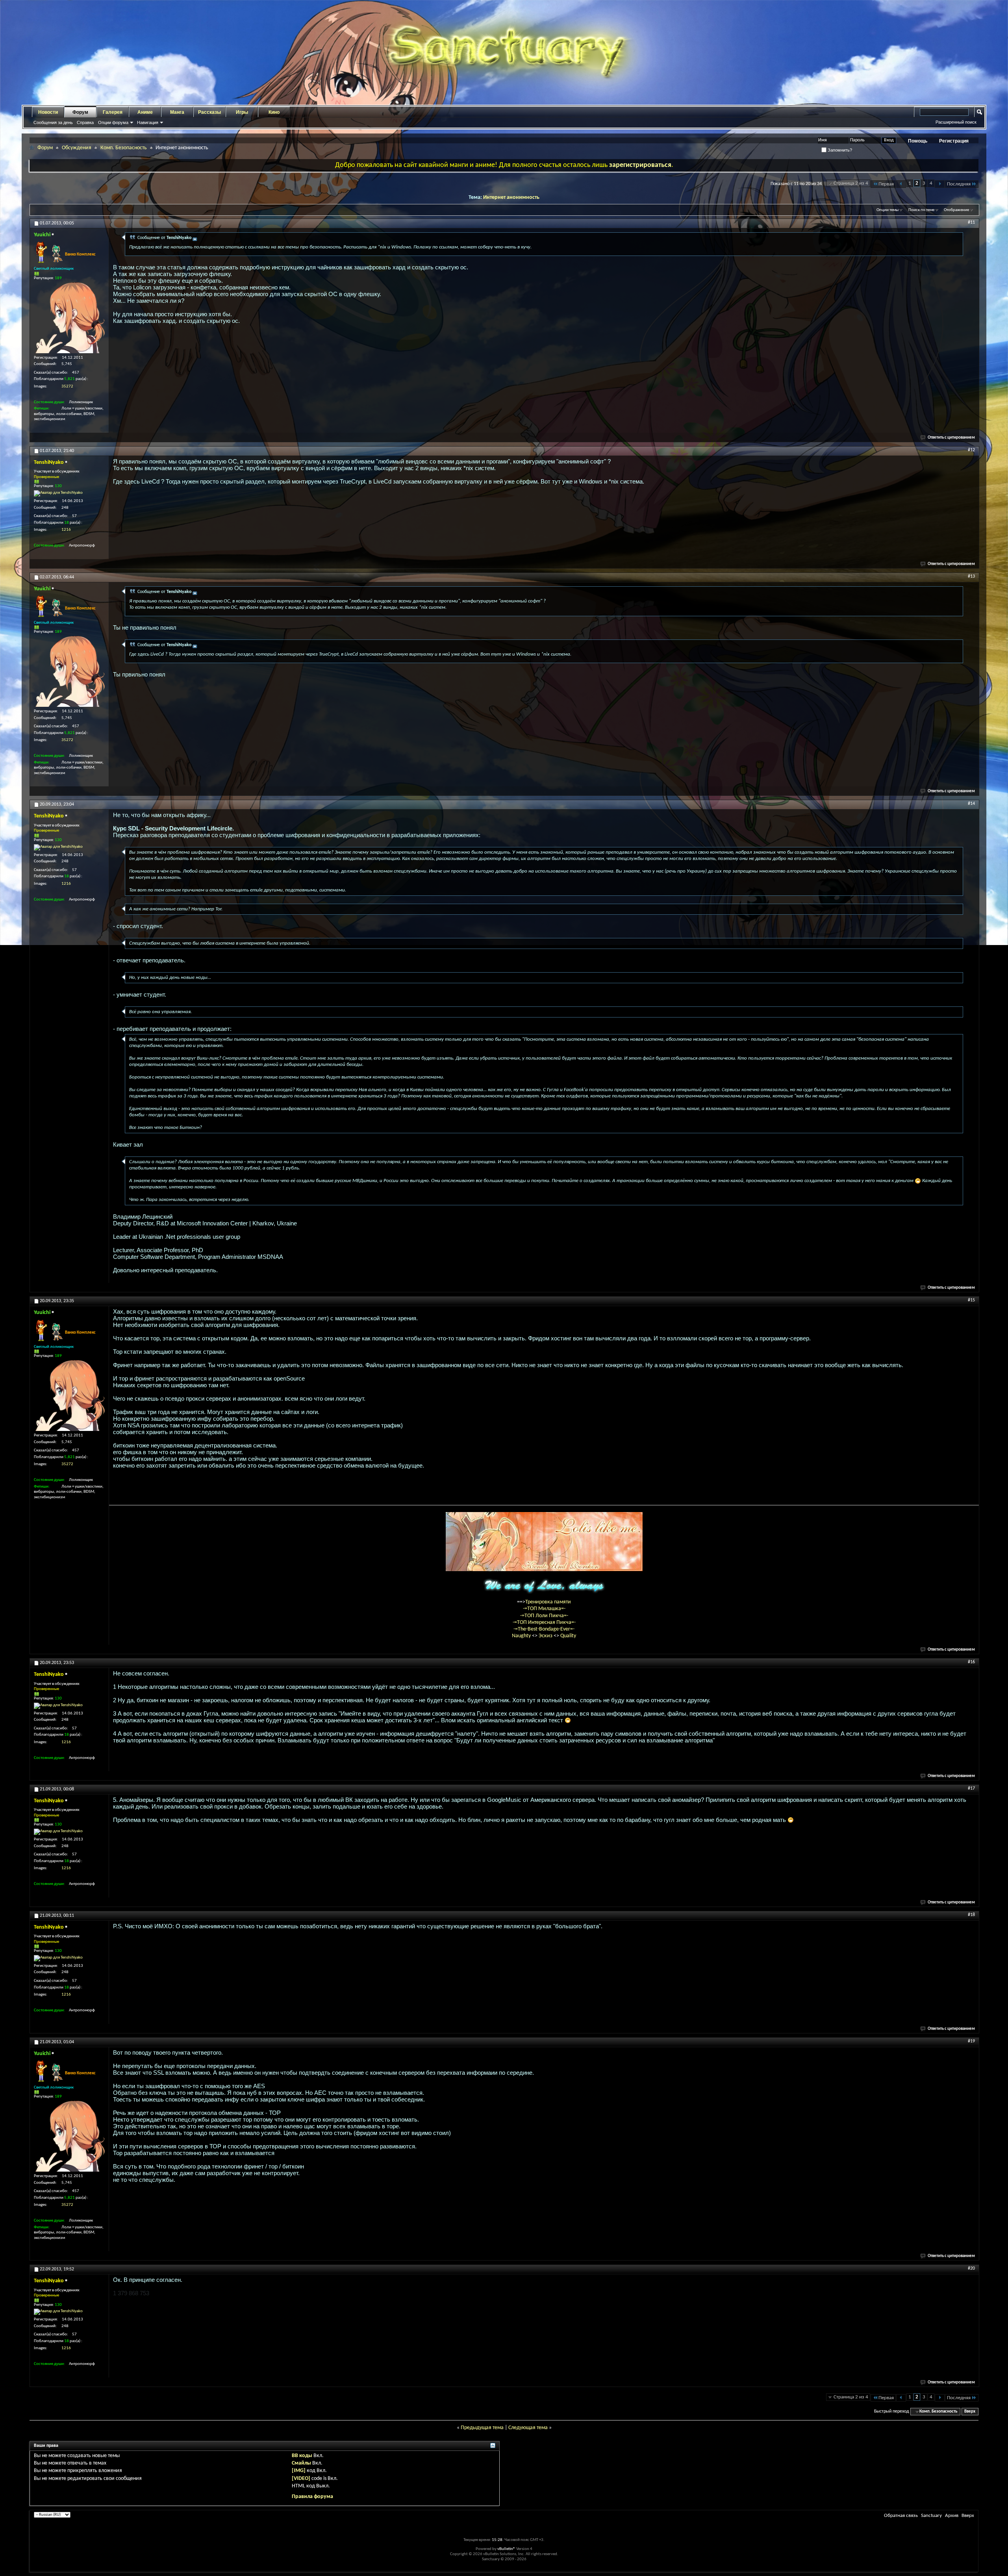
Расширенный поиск (956, 122)
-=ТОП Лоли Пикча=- (544, 1616)
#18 (971, 1915)
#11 (971, 222)
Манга (177, 112)
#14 (971, 804)
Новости (48, 112)
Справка (85, 122)
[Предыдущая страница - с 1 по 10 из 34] (901, 184)
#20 (971, 2268)
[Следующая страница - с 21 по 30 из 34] (940, 184)
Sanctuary (931, 2516)
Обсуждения (77, 148)
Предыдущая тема (482, 2428)
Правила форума (312, 2497)
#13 (971, 576)
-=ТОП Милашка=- (544, 1609)
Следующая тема (528, 2428)
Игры (242, 112)
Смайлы (301, 2463)
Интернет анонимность (511, 197)
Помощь (918, 141)
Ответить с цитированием (951, 438)
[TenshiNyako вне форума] (58, 493)
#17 (971, 1788)
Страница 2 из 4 (851, 183)
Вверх (970, 2412)
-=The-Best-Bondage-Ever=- (544, 1629)
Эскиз (546, 1636)
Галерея (113, 112)
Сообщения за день (53, 122)
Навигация (148, 122)
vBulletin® (506, 2549)
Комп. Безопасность (124, 148)
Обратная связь (901, 2516)
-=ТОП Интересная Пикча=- (544, 1623)
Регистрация (954, 141)
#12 (971, 450)
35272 (67, 386)
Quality (568, 1636)
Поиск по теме (921, 210)
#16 (971, 1662)
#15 (971, 1300)
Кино (274, 112)
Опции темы (888, 210)
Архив (952, 2516)
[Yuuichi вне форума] (69, 318)
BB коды (302, 2456)
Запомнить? (839, 150)
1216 (66, 530)
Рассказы (209, 112)
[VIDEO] (301, 2479)
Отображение (956, 210)
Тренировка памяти (548, 1602)
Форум (80, 112)
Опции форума (113, 122)
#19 (971, 2041)
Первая (886, 184)
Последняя (959, 184)
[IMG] (299, 2471)
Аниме (145, 112)
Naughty (522, 1636)
